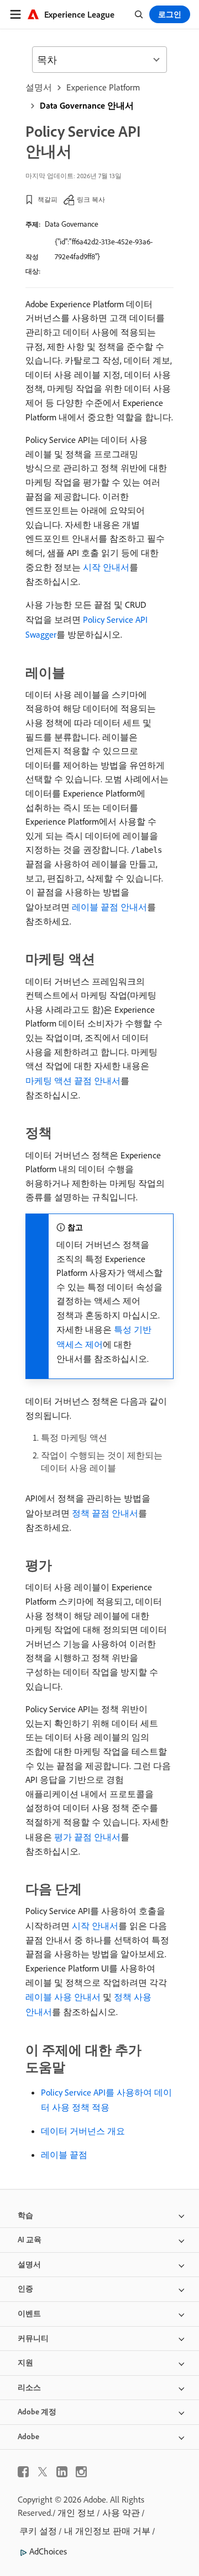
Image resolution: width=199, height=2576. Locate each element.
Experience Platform (103, 87)
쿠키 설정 (38, 2531)
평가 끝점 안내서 (87, 1837)
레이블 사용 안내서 (63, 1997)
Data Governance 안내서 (87, 105)
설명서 (39, 87)
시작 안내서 (106, 567)
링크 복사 (91, 199)
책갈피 (48, 199)
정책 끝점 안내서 (105, 1513)
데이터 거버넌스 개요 (83, 2131)
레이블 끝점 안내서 (109, 907)
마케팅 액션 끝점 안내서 (73, 1081)
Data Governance (72, 224)
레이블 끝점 (64, 2155)
